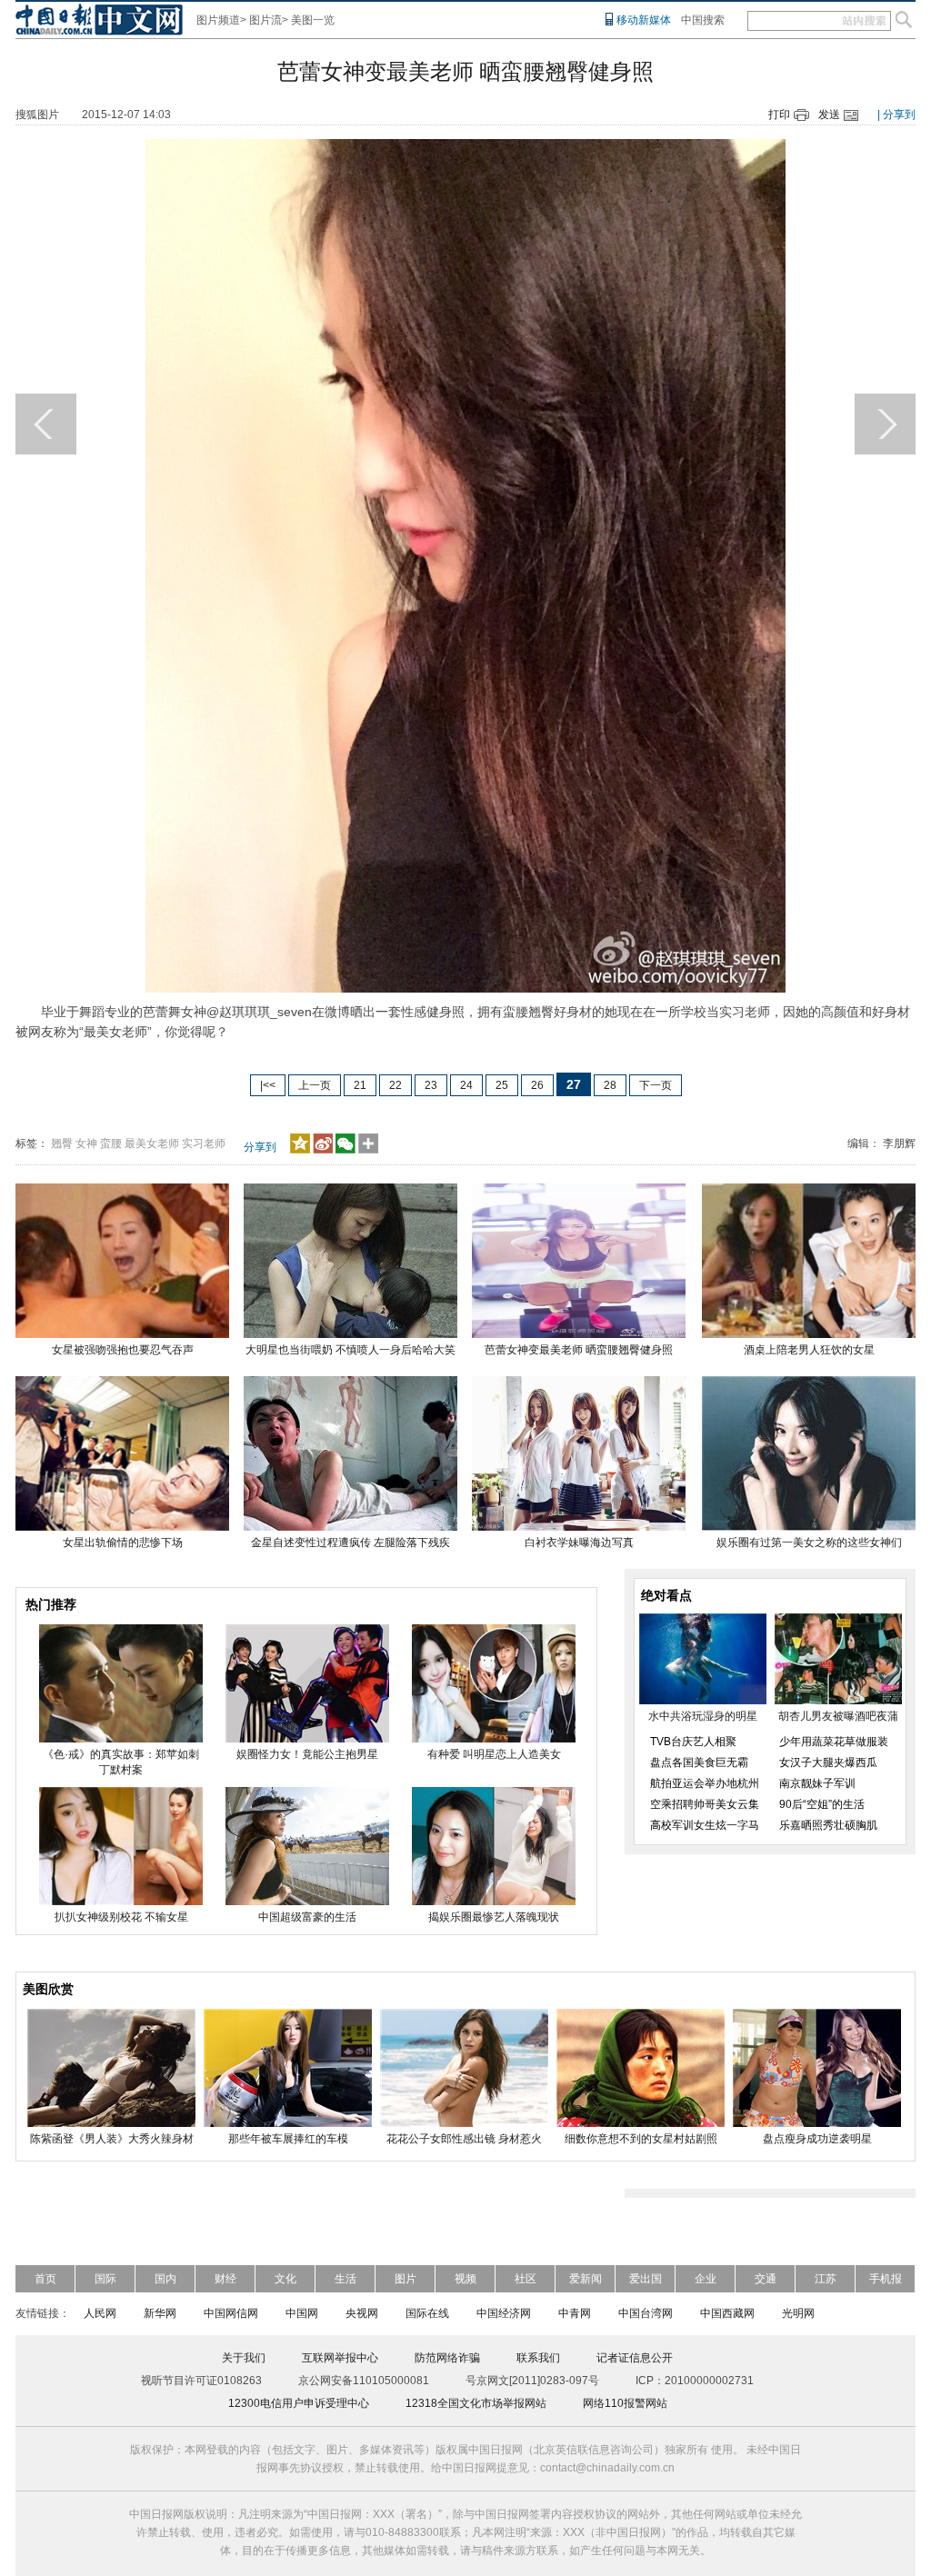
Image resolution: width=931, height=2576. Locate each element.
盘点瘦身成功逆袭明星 (817, 2139)
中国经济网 (504, 2313)
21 (360, 1085)
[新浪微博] (323, 1150)
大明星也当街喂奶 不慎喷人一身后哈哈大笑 (350, 1350)
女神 (86, 1143)
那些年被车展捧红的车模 (288, 2139)
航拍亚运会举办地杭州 (705, 1783)
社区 (526, 2279)
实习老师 (204, 1143)
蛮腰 (111, 1143)
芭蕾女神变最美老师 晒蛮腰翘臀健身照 (579, 1350)
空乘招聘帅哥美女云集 (705, 1804)
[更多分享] (369, 1150)
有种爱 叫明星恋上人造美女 (494, 1754)
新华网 (160, 2313)
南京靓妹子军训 (817, 1783)
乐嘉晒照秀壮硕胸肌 (828, 1825)
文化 (285, 2279)
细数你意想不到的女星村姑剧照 (641, 2139)
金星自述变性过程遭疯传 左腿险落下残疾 (350, 1543)
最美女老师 (152, 1143)
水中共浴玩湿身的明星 (703, 1716)
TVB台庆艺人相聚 (693, 1742)
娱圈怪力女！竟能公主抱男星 (307, 1754)
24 (466, 1085)
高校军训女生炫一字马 (705, 1825)
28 (610, 1085)
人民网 (100, 2313)
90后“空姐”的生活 (822, 1804)
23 (431, 1085)
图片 (405, 2279)
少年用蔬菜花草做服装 (834, 1742)
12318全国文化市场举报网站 (476, 2403)
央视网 (362, 2313)
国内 (165, 2279)
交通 (766, 2279)
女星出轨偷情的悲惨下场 (123, 1543)
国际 (105, 2279)
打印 (779, 115)
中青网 (575, 2313)
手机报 (886, 2279)
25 (502, 1085)
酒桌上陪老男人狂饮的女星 (809, 1350)
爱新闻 (586, 2279)
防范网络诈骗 (447, 2358)
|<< (268, 1085)
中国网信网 (231, 2313)
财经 (225, 2279)
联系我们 (538, 2358)
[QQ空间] (300, 1150)
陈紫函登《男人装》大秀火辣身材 (112, 2139)
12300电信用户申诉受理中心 (299, 2403)
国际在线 (427, 2313)
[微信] (345, 1150)
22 (395, 1085)
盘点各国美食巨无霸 (699, 1762)
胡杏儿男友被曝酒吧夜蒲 (838, 1716)
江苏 (826, 2279)
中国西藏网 (727, 2313)
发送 (829, 115)
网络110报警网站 (625, 2403)
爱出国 (646, 2279)
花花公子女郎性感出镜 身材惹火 (464, 2139)
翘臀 (62, 1143)
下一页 (656, 1085)
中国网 (302, 2313)
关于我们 (244, 2358)
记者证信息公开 (635, 2358)
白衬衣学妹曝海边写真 (579, 1543)
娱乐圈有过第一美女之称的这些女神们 (809, 1543)
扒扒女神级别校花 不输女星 (121, 1917)
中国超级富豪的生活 (307, 1917)
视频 (465, 2279)
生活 (345, 2279)
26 (537, 1085)
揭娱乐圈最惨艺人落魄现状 (494, 1917)
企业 (706, 2279)
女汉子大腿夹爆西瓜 (828, 1762)
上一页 (315, 1085)
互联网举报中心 (340, 2358)
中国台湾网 (646, 2313)
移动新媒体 (644, 20)
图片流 (265, 20)
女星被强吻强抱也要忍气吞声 (123, 1350)
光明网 (798, 2313)
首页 (45, 2279)
